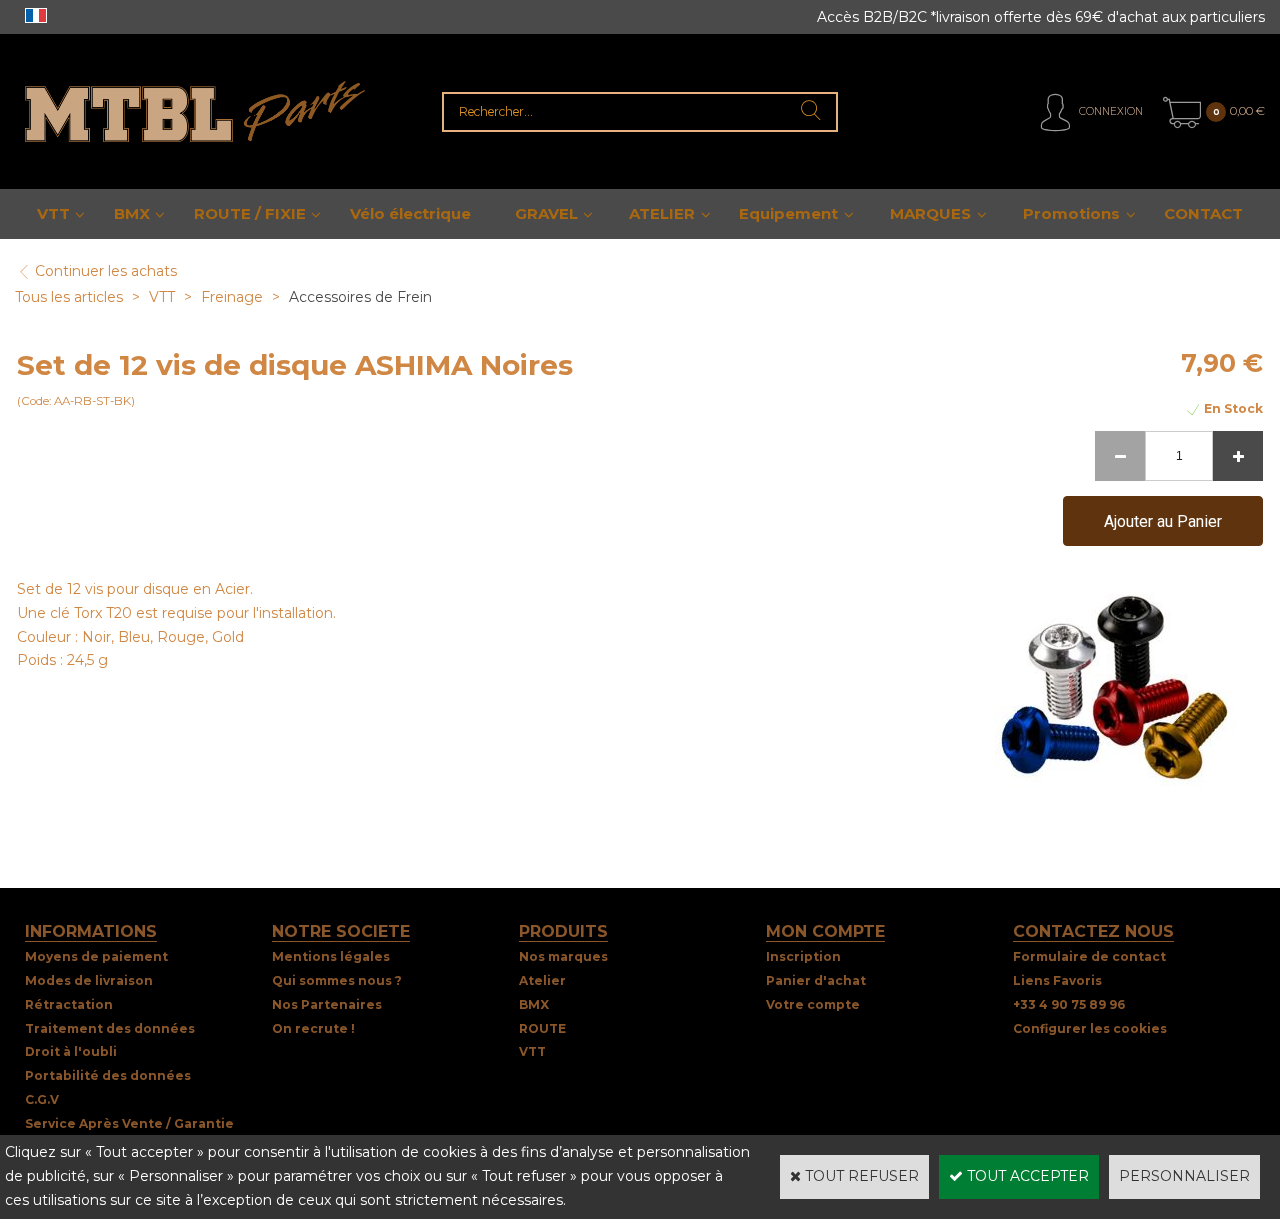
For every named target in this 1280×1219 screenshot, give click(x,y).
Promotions (1071, 213)
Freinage (234, 297)
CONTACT (1203, 213)
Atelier (542, 980)
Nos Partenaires (327, 1004)
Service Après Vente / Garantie (129, 1123)
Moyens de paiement (96, 956)
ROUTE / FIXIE (250, 213)
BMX (132, 213)
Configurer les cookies (1090, 1028)
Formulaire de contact (1089, 956)
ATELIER (662, 213)
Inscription (803, 956)
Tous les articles (69, 297)
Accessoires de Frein (360, 297)
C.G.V (42, 1099)
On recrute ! (313, 1028)
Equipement (788, 213)
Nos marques (563, 956)
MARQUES (930, 213)
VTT (53, 213)
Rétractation (69, 1004)
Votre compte (813, 1004)
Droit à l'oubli (71, 1051)
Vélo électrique (410, 213)
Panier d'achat (816, 980)
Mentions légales (331, 956)
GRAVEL (546, 213)
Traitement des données (110, 1028)
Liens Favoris (1057, 980)
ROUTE (542, 1028)
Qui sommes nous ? (337, 980)
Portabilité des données (108, 1075)
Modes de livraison (89, 980)
